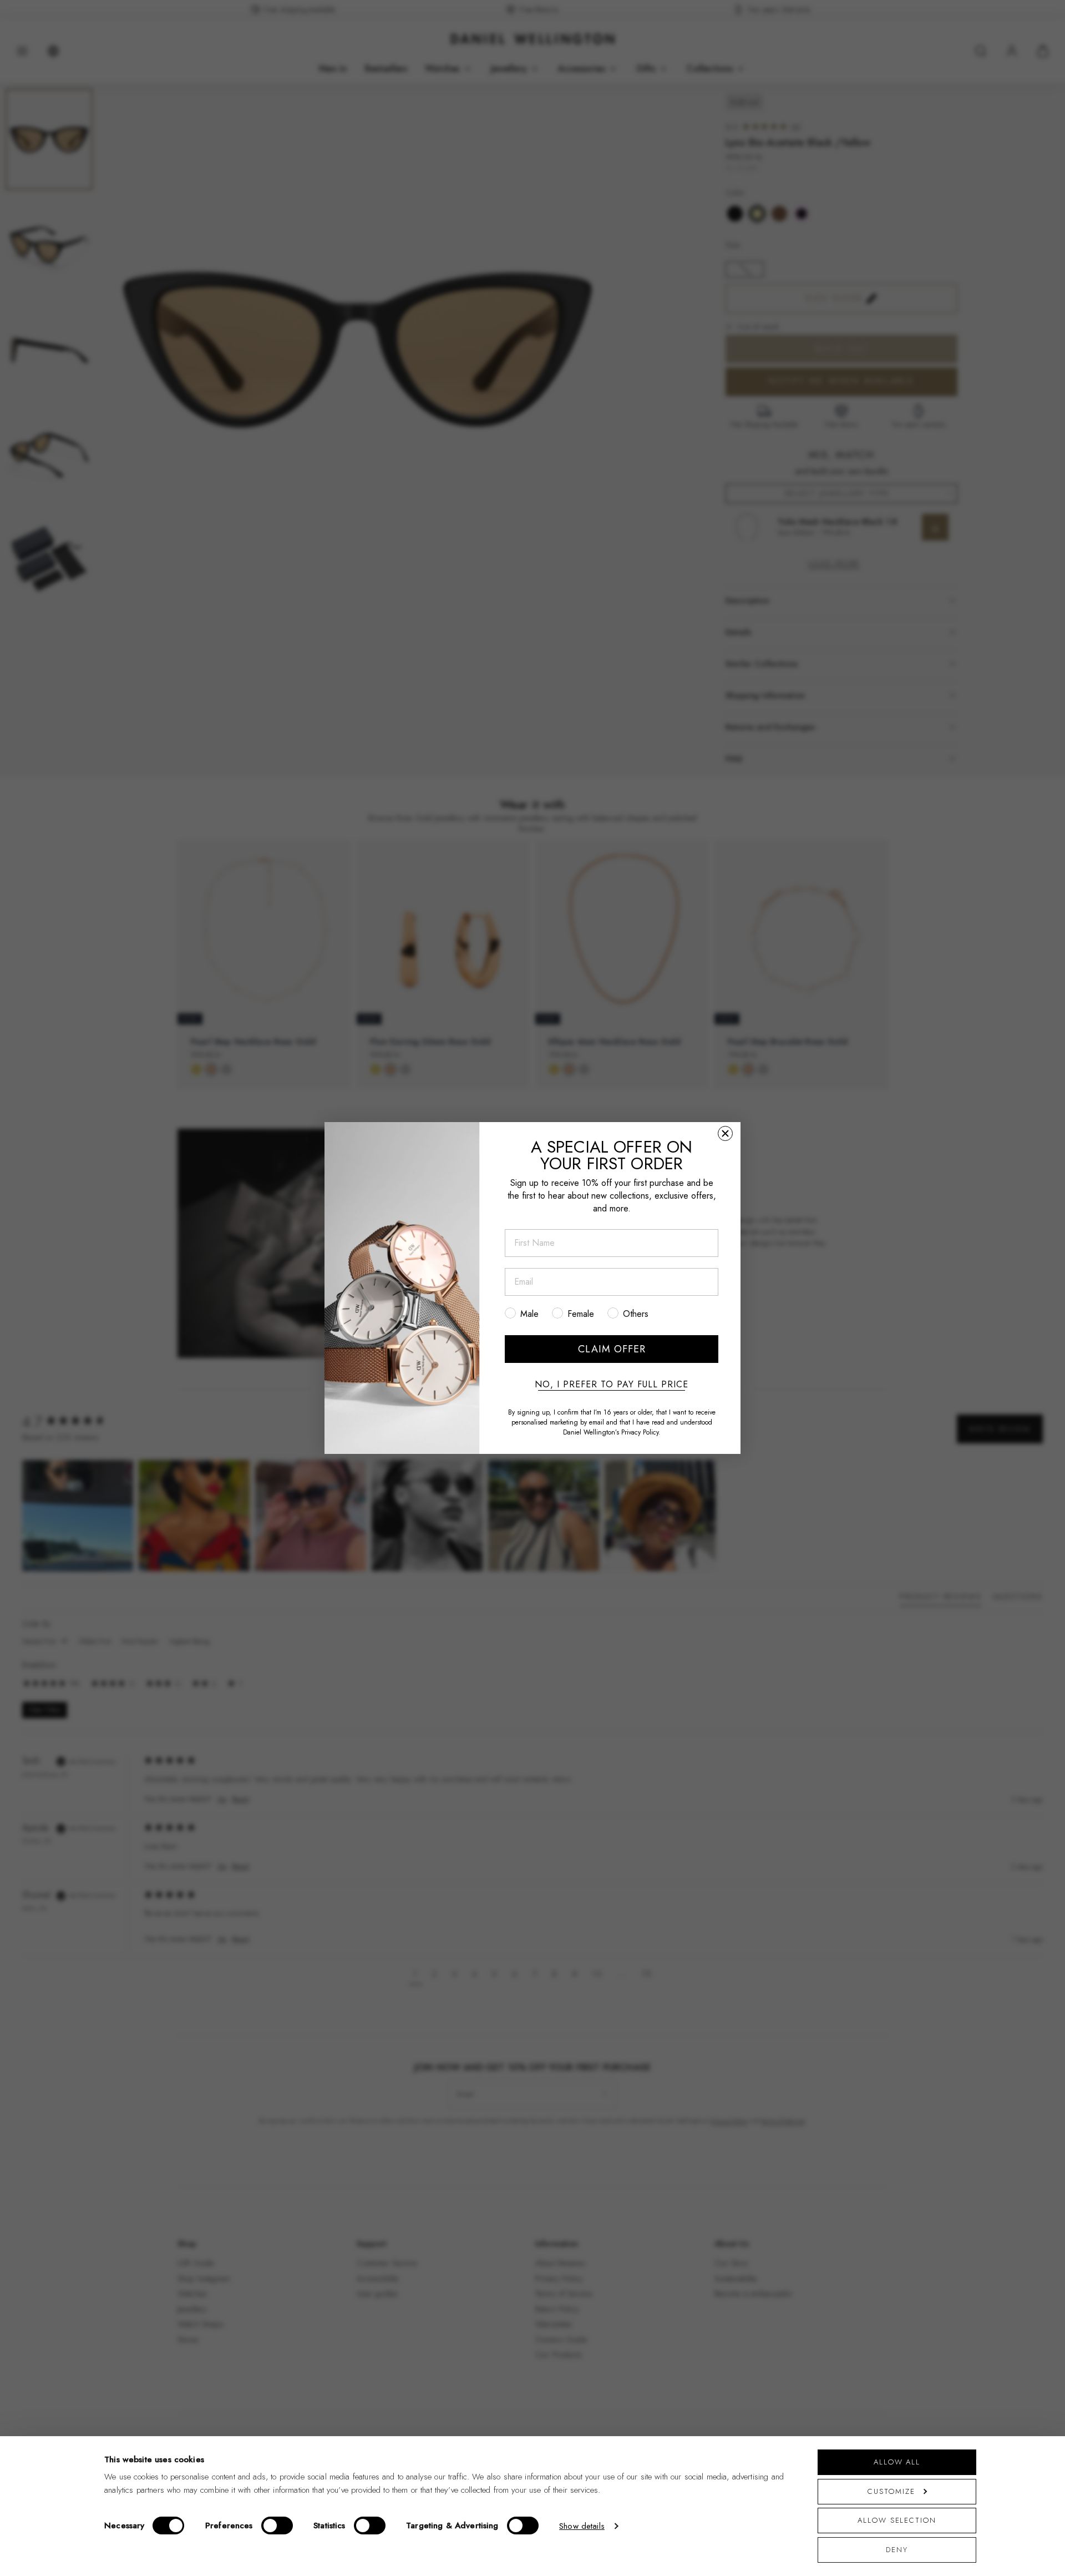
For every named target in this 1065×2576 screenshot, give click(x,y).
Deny (897, 2550)
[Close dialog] (725, 1133)
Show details (582, 2526)
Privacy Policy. (641, 1432)
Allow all (897, 2462)
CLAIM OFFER (612, 1349)
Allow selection (897, 2520)
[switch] (277, 2526)
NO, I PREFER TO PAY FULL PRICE (612, 1385)
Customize (891, 2491)
